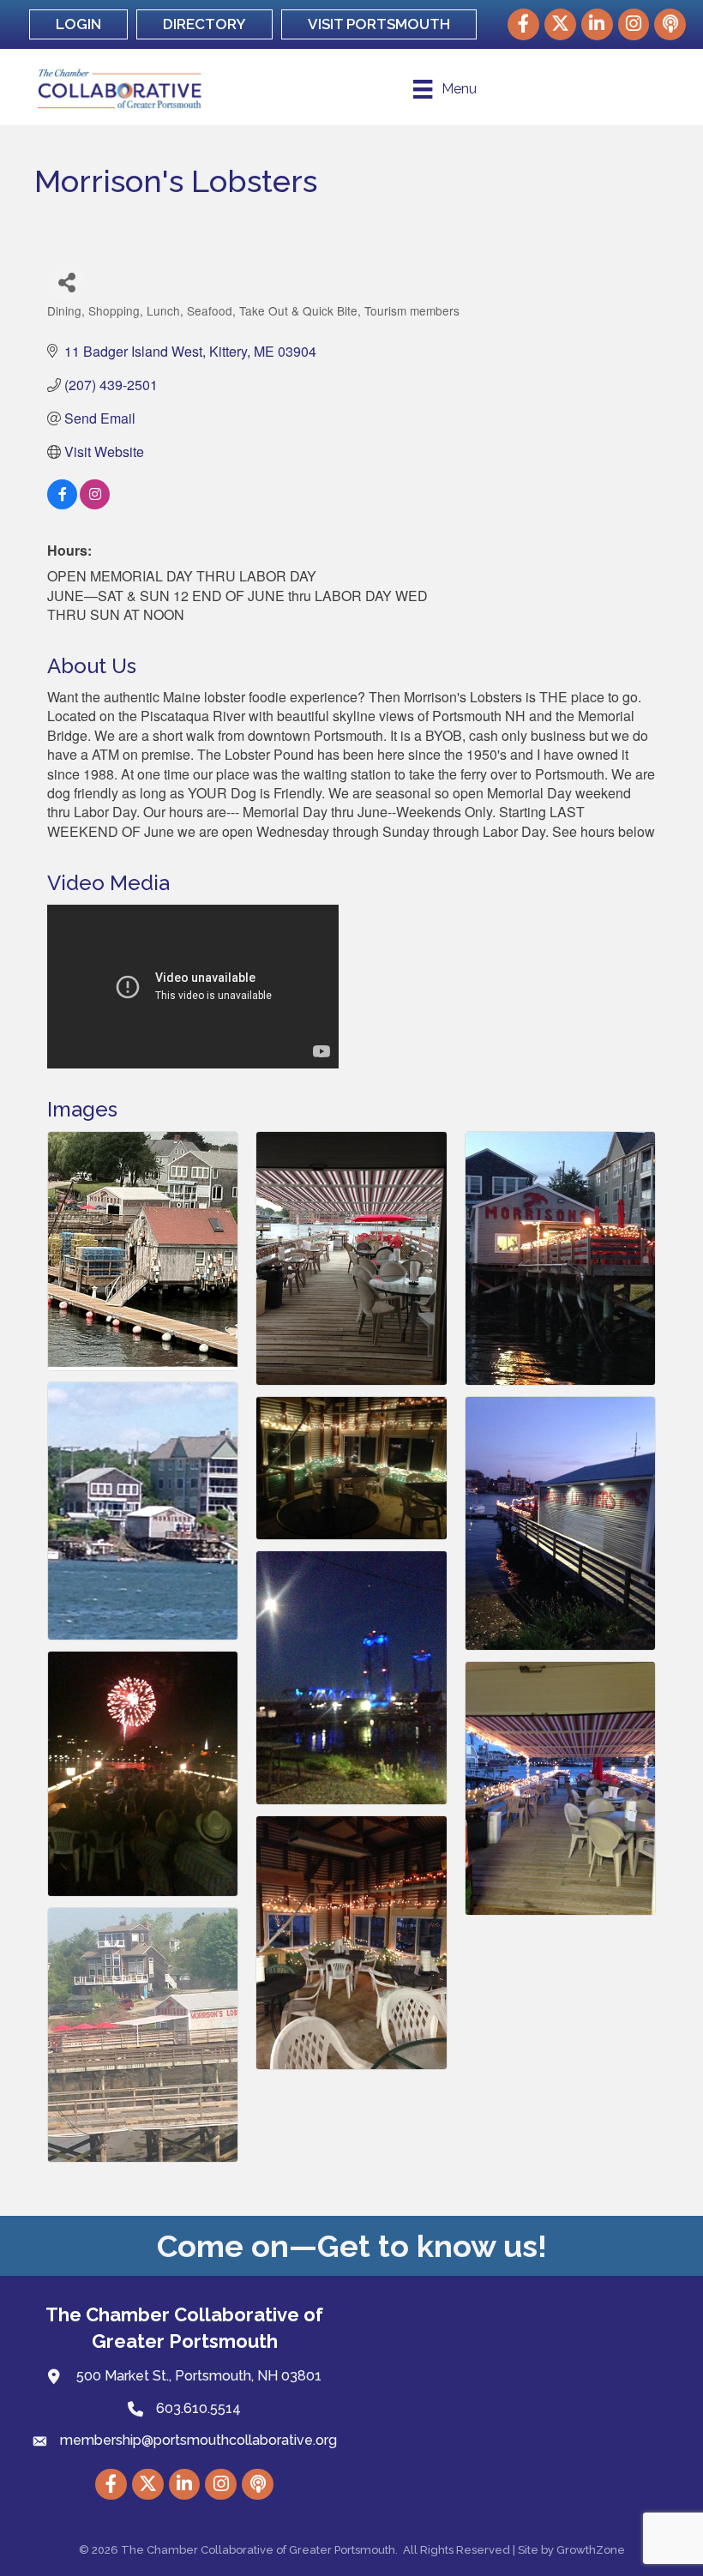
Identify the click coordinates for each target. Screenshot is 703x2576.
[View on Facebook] (62, 504)
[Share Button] (66, 282)
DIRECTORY (204, 24)
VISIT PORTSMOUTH (379, 24)
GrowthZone (591, 2550)
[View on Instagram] (95, 504)
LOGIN (78, 24)
